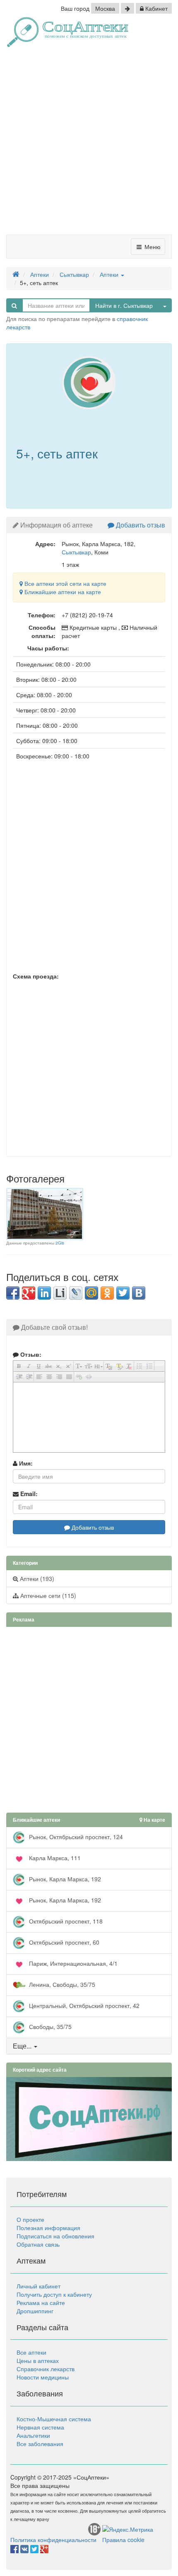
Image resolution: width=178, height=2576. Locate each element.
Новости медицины (43, 2377)
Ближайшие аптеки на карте (62, 592)
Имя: (25, 1463)
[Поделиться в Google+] (29, 1293)
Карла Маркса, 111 (54, 1858)
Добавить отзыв (140, 525)
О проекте (30, 2219)
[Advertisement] (89, 144)
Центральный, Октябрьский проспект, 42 (83, 2005)
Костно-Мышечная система (54, 2419)
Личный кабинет (38, 2286)
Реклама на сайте (41, 2303)
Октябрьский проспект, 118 (65, 1921)
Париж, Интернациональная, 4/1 (72, 1963)
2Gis (60, 1243)
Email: (28, 1494)
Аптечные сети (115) (47, 1595)
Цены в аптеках (38, 2360)
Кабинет (156, 8)
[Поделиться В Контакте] (139, 1293)
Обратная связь (38, 2244)
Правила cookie (123, 2540)
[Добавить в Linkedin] (44, 1293)
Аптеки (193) (36, 1578)
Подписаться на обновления (55, 2236)
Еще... (22, 2046)
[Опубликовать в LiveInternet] (60, 1293)
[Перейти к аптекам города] (127, 8)
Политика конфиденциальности (53, 2540)
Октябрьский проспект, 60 (63, 1942)
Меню (152, 247)
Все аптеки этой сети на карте (65, 583)
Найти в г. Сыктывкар (124, 305)
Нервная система (40, 2427)
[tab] (89, 2046)
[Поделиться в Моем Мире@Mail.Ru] (91, 1293)
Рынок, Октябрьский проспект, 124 (75, 1837)
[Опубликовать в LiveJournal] (76, 1293)
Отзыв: (30, 1354)
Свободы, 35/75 (49, 2027)
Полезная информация (48, 2228)
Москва (105, 8)
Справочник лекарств (46, 2369)
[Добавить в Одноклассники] (107, 1293)
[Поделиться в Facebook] (13, 1293)
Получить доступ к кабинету (54, 2294)
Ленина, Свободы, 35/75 (61, 1984)
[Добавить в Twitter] (123, 1293)
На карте (154, 1820)
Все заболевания (40, 2444)
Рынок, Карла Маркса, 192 (64, 1879)
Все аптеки (31, 2352)
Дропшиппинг (35, 2311)
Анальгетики (33, 2435)
